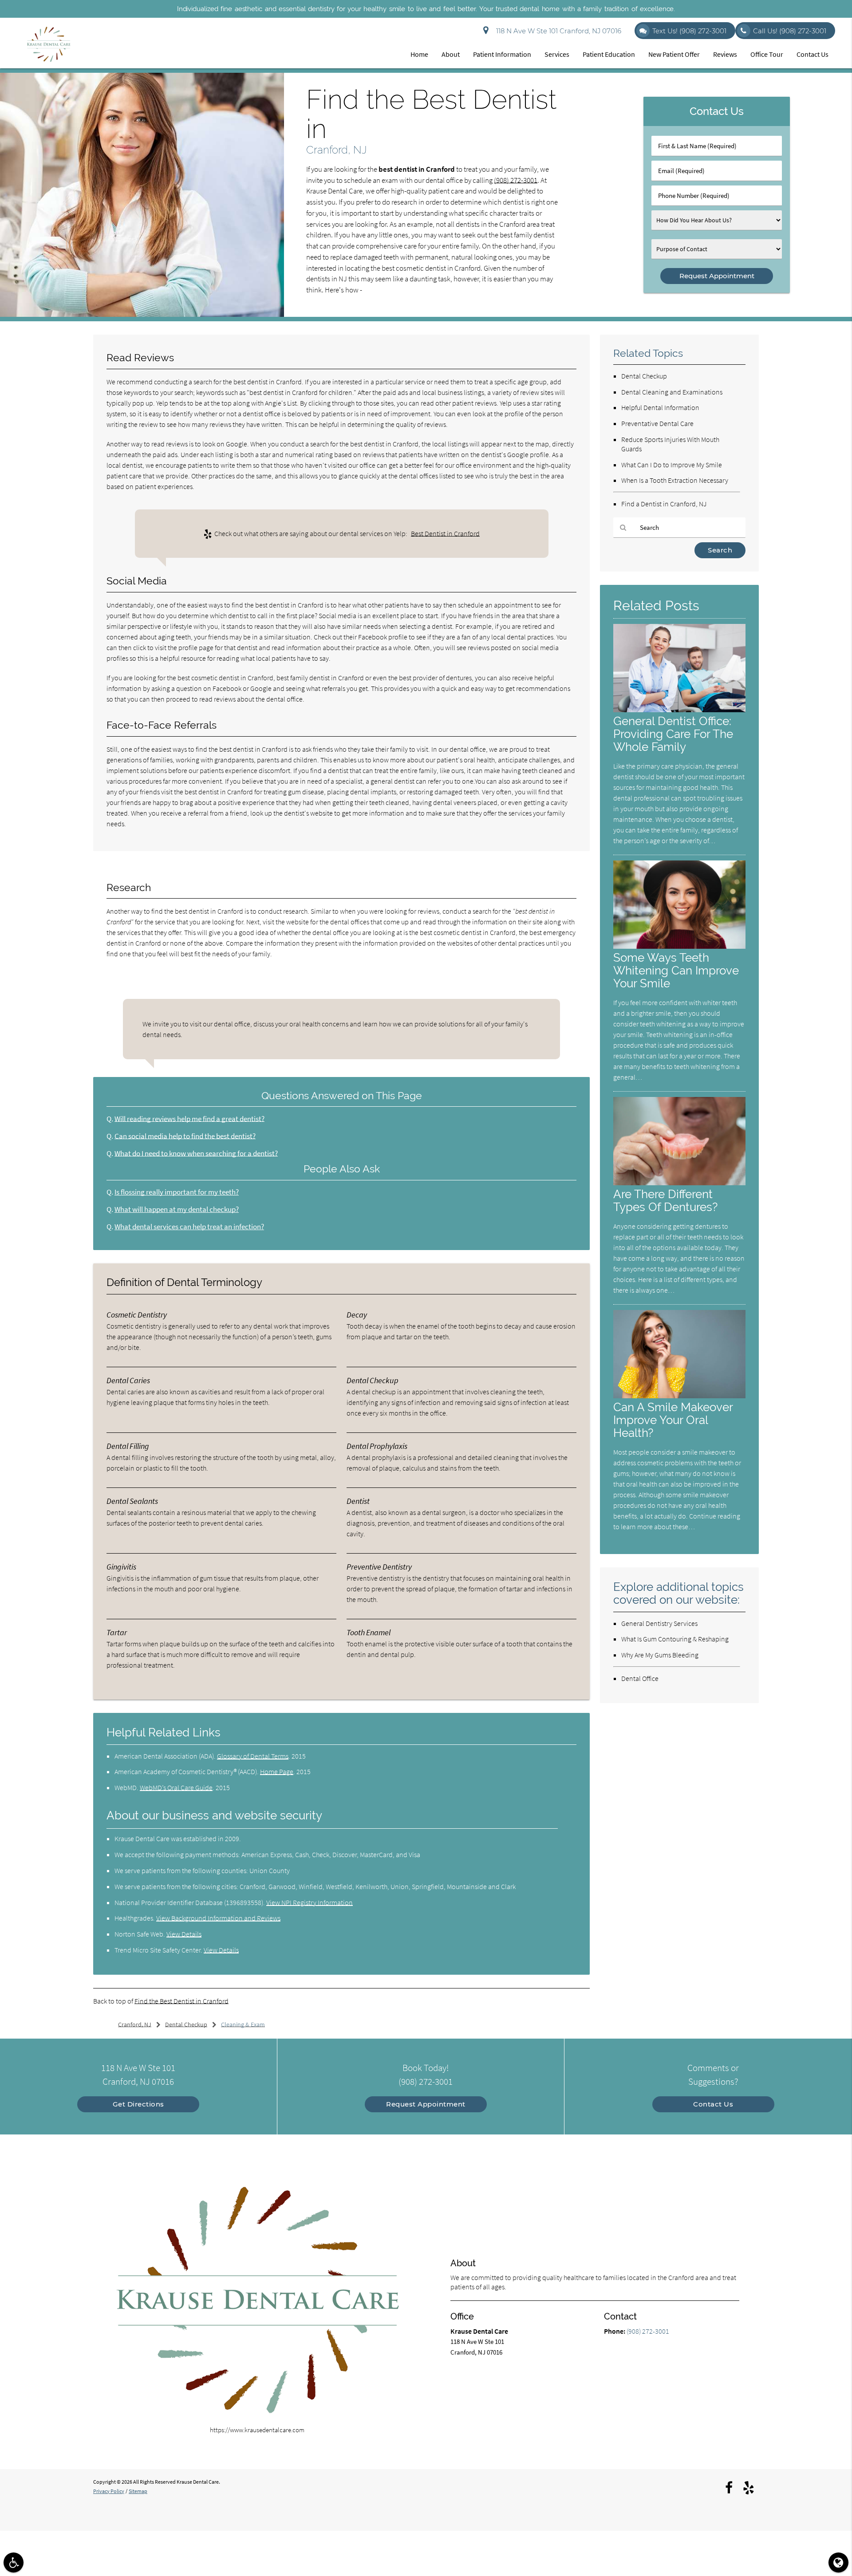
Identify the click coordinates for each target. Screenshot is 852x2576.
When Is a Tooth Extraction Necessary (675, 480)
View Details (184, 1934)
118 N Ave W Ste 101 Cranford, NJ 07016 (557, 31)
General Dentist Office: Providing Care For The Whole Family (673, 734)
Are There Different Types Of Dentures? (665, 1200)
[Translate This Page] (838, 2562)
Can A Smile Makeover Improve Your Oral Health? (673, 1420)
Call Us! (790, 31)
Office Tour (767, 54)
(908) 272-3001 (516, 180)
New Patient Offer (674, 54)
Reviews (725, 54)
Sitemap (138, 2491)
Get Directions (138, 2104)
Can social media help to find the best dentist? (185, 1136)
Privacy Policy (109, 2491)
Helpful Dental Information (660, 407)
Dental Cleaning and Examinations (672, 392)
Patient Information (502, 54)
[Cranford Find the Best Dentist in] (142, 314)
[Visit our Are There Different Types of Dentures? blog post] (679, 1183)
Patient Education (609, 54)
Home (419, 54)
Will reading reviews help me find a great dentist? (189, 1119)
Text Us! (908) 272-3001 (689, 31)
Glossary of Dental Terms (253, 1756)
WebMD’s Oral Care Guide (176, 1787)
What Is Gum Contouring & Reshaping (675, 1639)
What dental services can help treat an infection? (189, 1227)
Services (557, 54)
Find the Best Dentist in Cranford (181, 2001)
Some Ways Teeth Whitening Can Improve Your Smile (676, 970)
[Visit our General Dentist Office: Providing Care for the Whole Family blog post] (679, 710)
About (451, 54)
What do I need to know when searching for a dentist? (196, 1154)
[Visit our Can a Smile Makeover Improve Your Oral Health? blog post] (679, 1396)
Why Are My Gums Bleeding (660, 1655)
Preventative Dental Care (657, 423)
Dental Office (640, 1678)
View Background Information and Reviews (218, 1918)
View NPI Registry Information (310, 1902)
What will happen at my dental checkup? (177, 1209)
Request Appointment (426, 2104)
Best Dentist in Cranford (445, 533)
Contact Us (813, 54)
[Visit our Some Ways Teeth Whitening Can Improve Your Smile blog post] (679, 946)
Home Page (277, 1771)
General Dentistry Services (659, 1623)
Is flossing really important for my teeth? (177, 1192)
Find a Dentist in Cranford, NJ (664, 504)
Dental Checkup (644, 376)
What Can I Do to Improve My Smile (672, 465)
